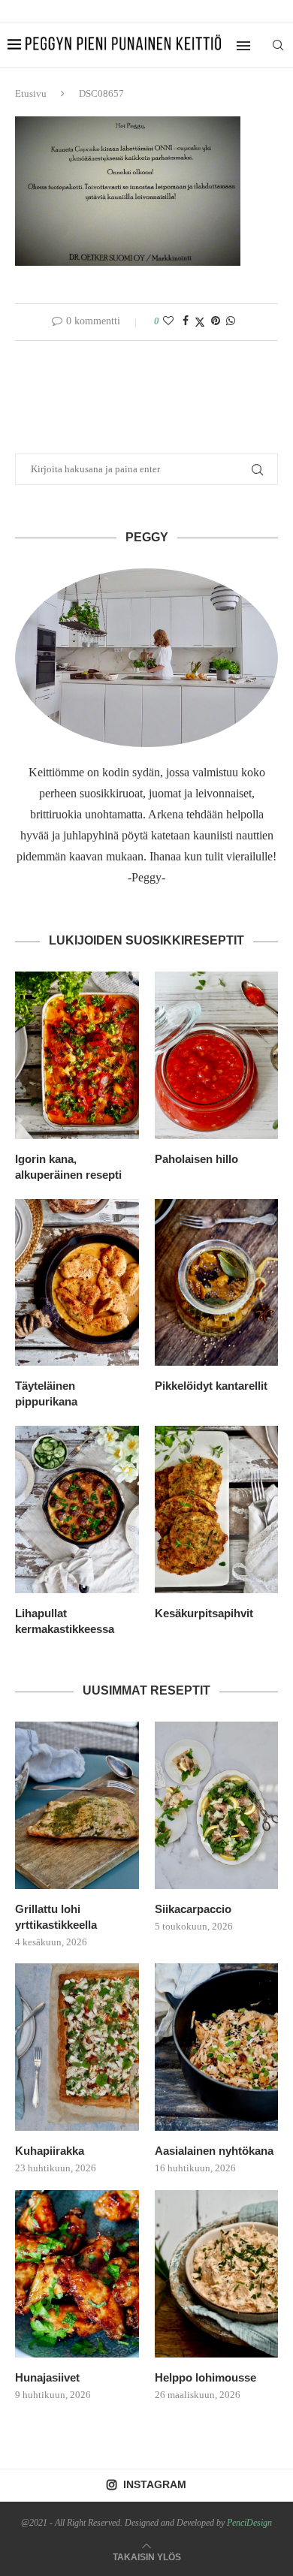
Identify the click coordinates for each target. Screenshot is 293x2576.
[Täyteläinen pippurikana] (77, 1283)
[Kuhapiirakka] (77, 2047)
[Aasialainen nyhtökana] (217, 2047)
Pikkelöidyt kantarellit (211, 1386)
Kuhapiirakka (50, 2151)
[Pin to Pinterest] (216, 321)
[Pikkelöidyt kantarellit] (217, 1283)
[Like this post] (168, 321)
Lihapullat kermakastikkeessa (65, 1621)
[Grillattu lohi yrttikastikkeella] (77, 1805)
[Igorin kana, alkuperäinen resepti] (77, 1055)
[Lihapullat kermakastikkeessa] (77, 1509)
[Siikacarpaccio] (217, 1805)
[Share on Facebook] (186, 321)
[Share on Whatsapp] (231, 321)
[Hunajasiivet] (77, 2274)
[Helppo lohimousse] (217, 2274)
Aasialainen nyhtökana (214, 2151)
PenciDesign (249, 2523)
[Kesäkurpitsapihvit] (217, 1509)
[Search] (278, 45)
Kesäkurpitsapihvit (204, 1613)
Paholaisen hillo (196, 1159)
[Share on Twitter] (200, 322)
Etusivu (31, 93)
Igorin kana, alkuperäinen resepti (68, 1167)
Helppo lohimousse (205, 2377)
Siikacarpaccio (193, 1909)
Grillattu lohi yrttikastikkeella (56, 1917)
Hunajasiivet (47, 2377)
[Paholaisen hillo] (217, 1055)
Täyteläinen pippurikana (46, 1393)
